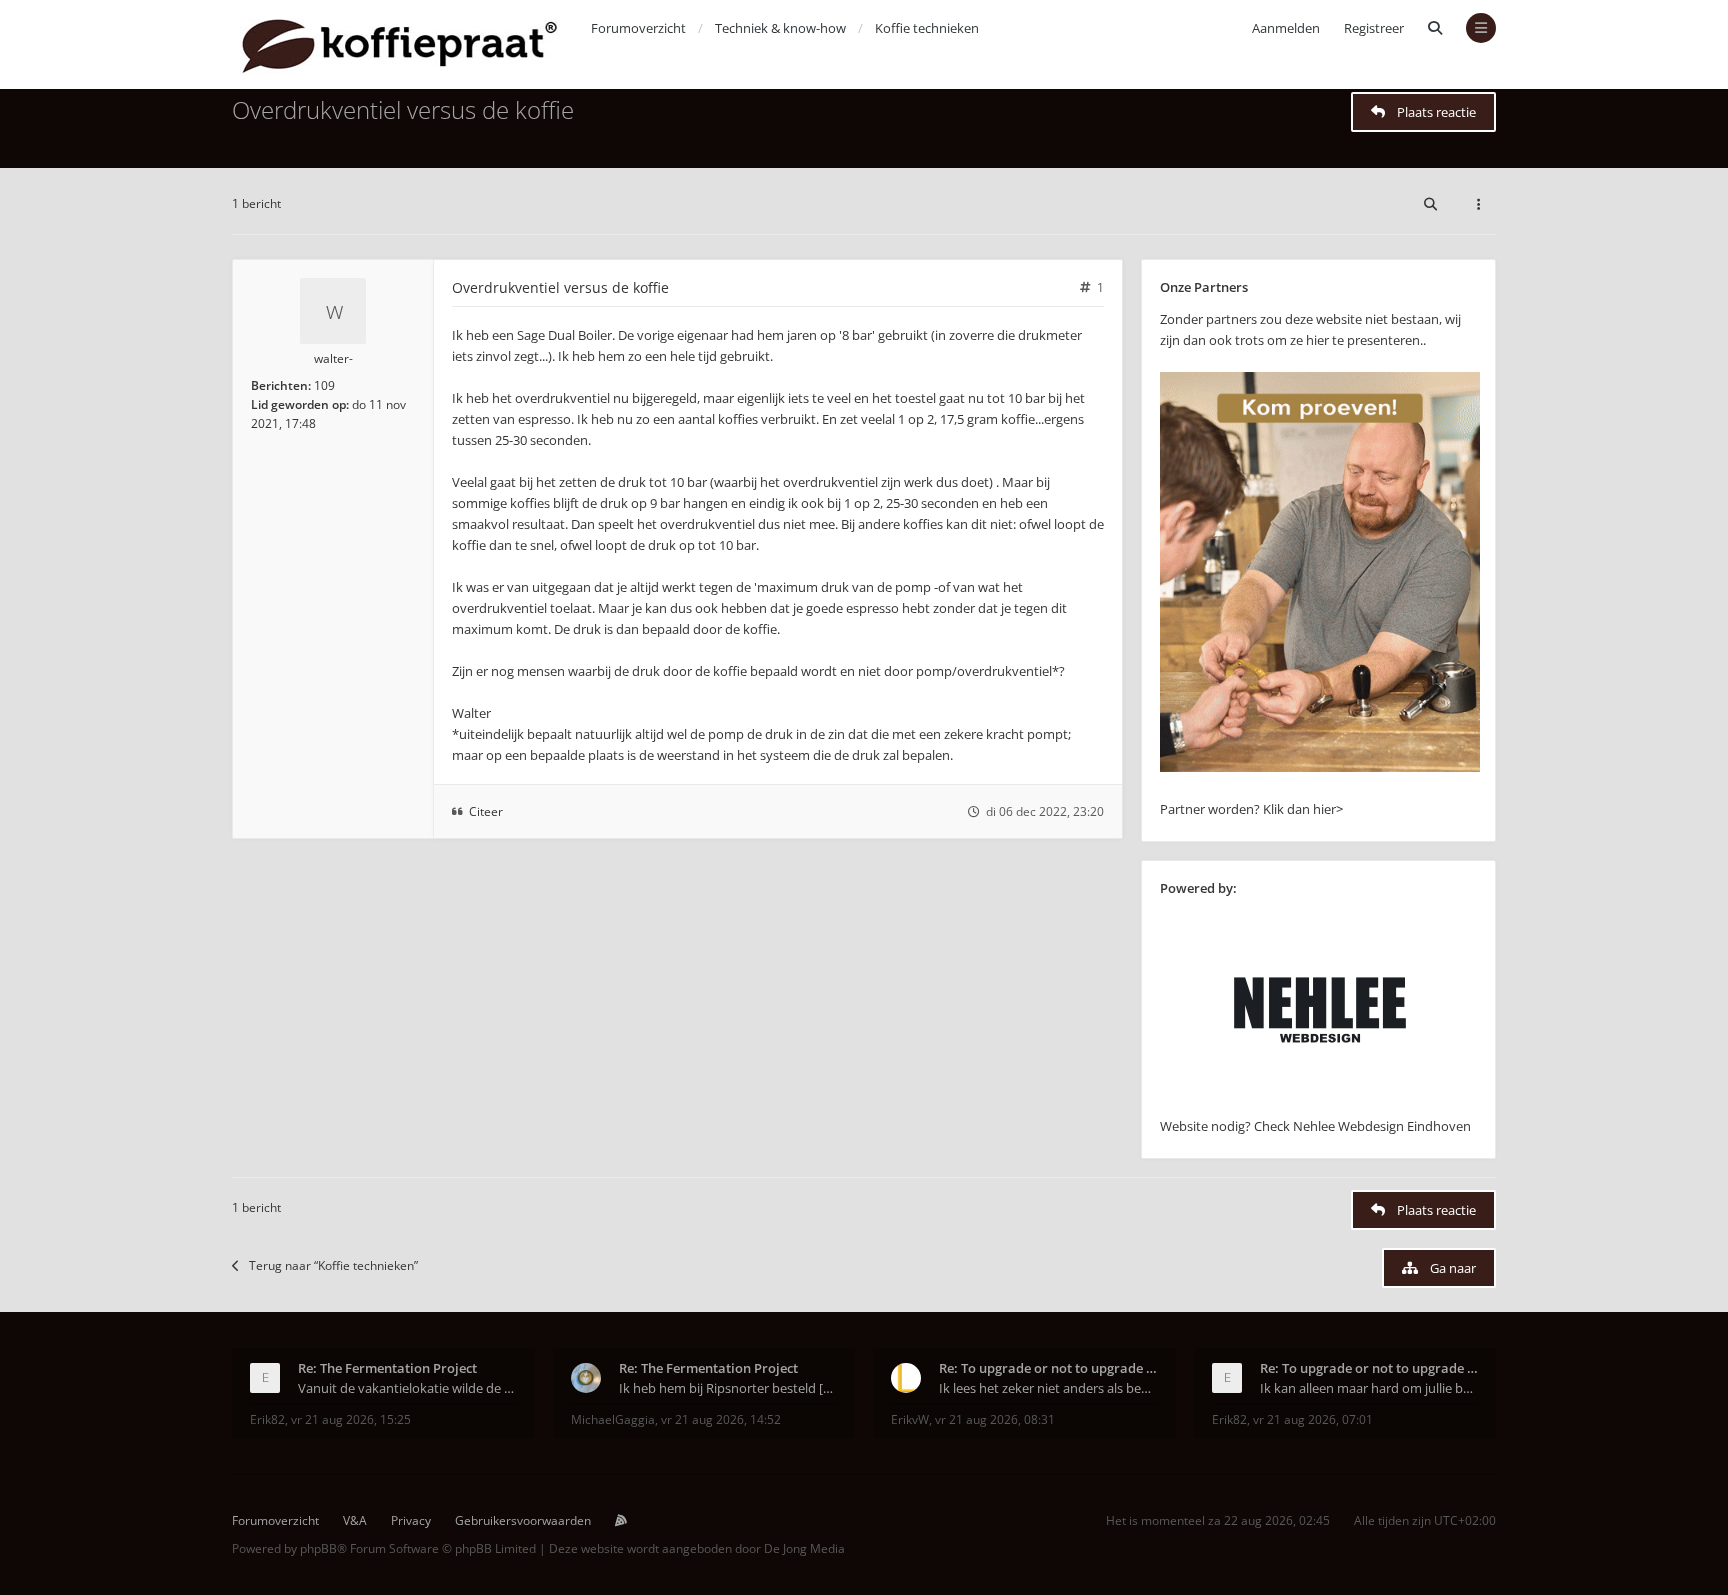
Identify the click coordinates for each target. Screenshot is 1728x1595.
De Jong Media (804, 1548)
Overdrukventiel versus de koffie (403, 109)
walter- (333, 358)
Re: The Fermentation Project (387, 1368)
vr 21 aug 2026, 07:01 (1313, 1419)
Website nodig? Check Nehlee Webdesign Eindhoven (1315, 1126)
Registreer (1374, 28)
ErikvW (910, 1419)
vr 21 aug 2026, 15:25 (351, 1419)
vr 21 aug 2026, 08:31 (995, 1419)
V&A (355, 1520)
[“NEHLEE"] (1320, 1105)
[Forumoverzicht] (399, 44)
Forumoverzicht (275, 1520)
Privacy (411, 1520)
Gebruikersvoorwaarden (523, 1520)
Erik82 (267, 1419)
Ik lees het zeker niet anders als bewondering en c (1048, 1388)
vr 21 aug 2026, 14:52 (721, 1419)
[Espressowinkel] (1320, 767)
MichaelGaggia (613, 1419)
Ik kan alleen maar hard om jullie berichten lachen (1369, 1388)
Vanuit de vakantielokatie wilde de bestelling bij (407, 1388)
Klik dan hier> (1303, 809)
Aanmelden (1286, 28)
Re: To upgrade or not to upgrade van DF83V (1048, 1368)
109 (324, 385)
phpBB (318, 1548)
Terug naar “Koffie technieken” (333, 1265)
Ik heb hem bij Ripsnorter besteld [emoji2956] (728, 1388)
